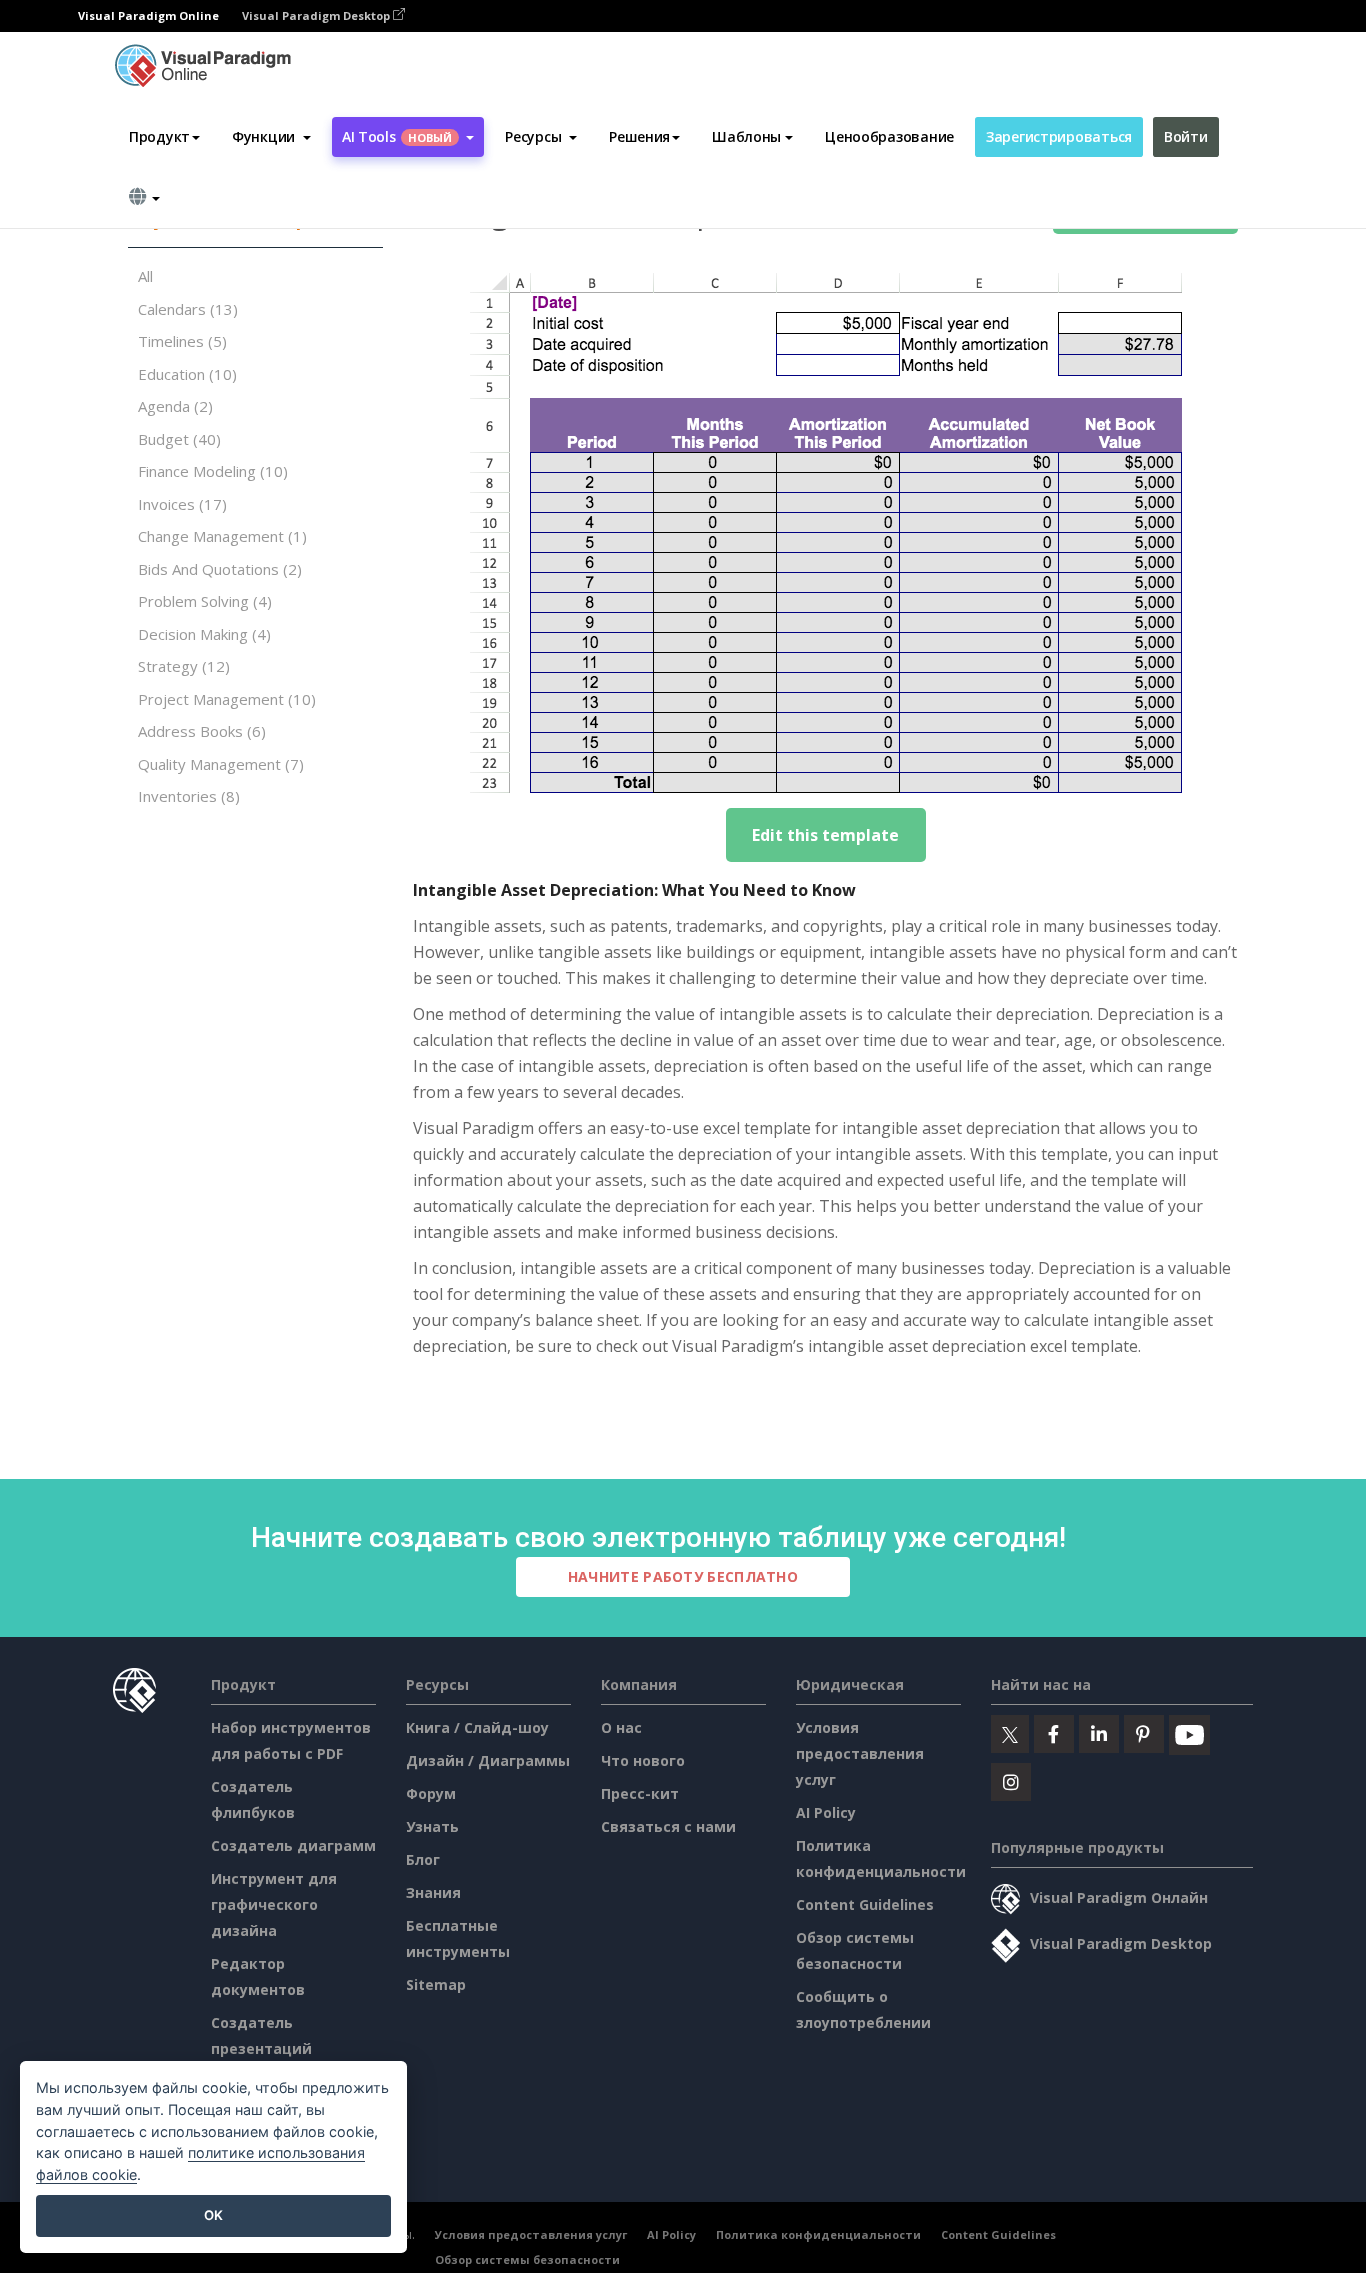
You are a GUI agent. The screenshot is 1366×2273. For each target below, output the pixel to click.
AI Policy (826, 1812)
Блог (423, 1859)
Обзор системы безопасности (527, 2259)
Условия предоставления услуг (860, 1753)
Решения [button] (639, 136)
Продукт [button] (159, 136)
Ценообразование (889, 136)
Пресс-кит (640, 1793)
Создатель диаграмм (293, 1845)
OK (213, 2215)
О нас (621, 1727)
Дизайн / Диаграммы (488, 1760)
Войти (1186, 136)
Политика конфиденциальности (818, 2234)
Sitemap (436, 1984)
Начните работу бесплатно (683, 1576)
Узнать (432, 1826)
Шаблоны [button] (746, 136)
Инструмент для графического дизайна (274, 1904)
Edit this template (825, 835)
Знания (433, 1892)
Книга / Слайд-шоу (477, 1727)
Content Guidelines (865, 1904)
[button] (271, 137)
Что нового (643, 1760)
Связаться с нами (668, 1826)
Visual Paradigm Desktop (317, 15)
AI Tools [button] (397, 136)
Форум (431, 1793)
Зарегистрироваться (1059, 136)
